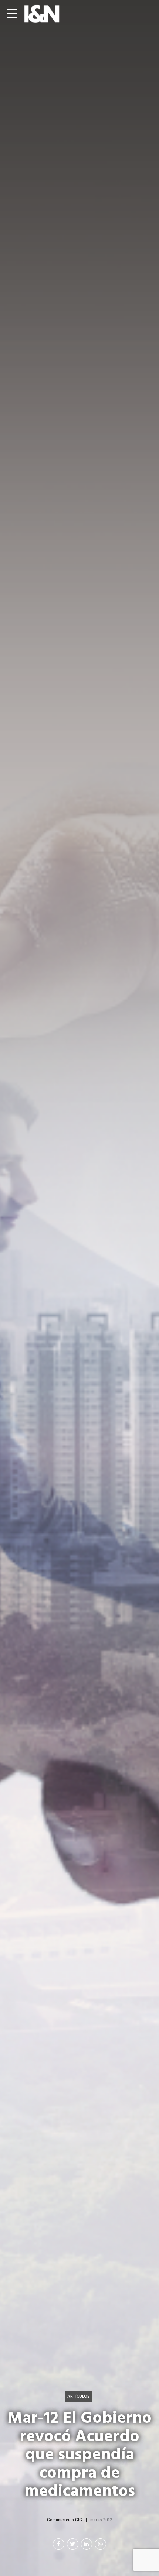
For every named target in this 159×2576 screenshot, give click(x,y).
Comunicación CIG (65, 2520)
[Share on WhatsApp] (100, 2544)
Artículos (79, 2396)
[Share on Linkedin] (87, 2544)
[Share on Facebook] (59, 2544)
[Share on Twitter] (73, 2544)
